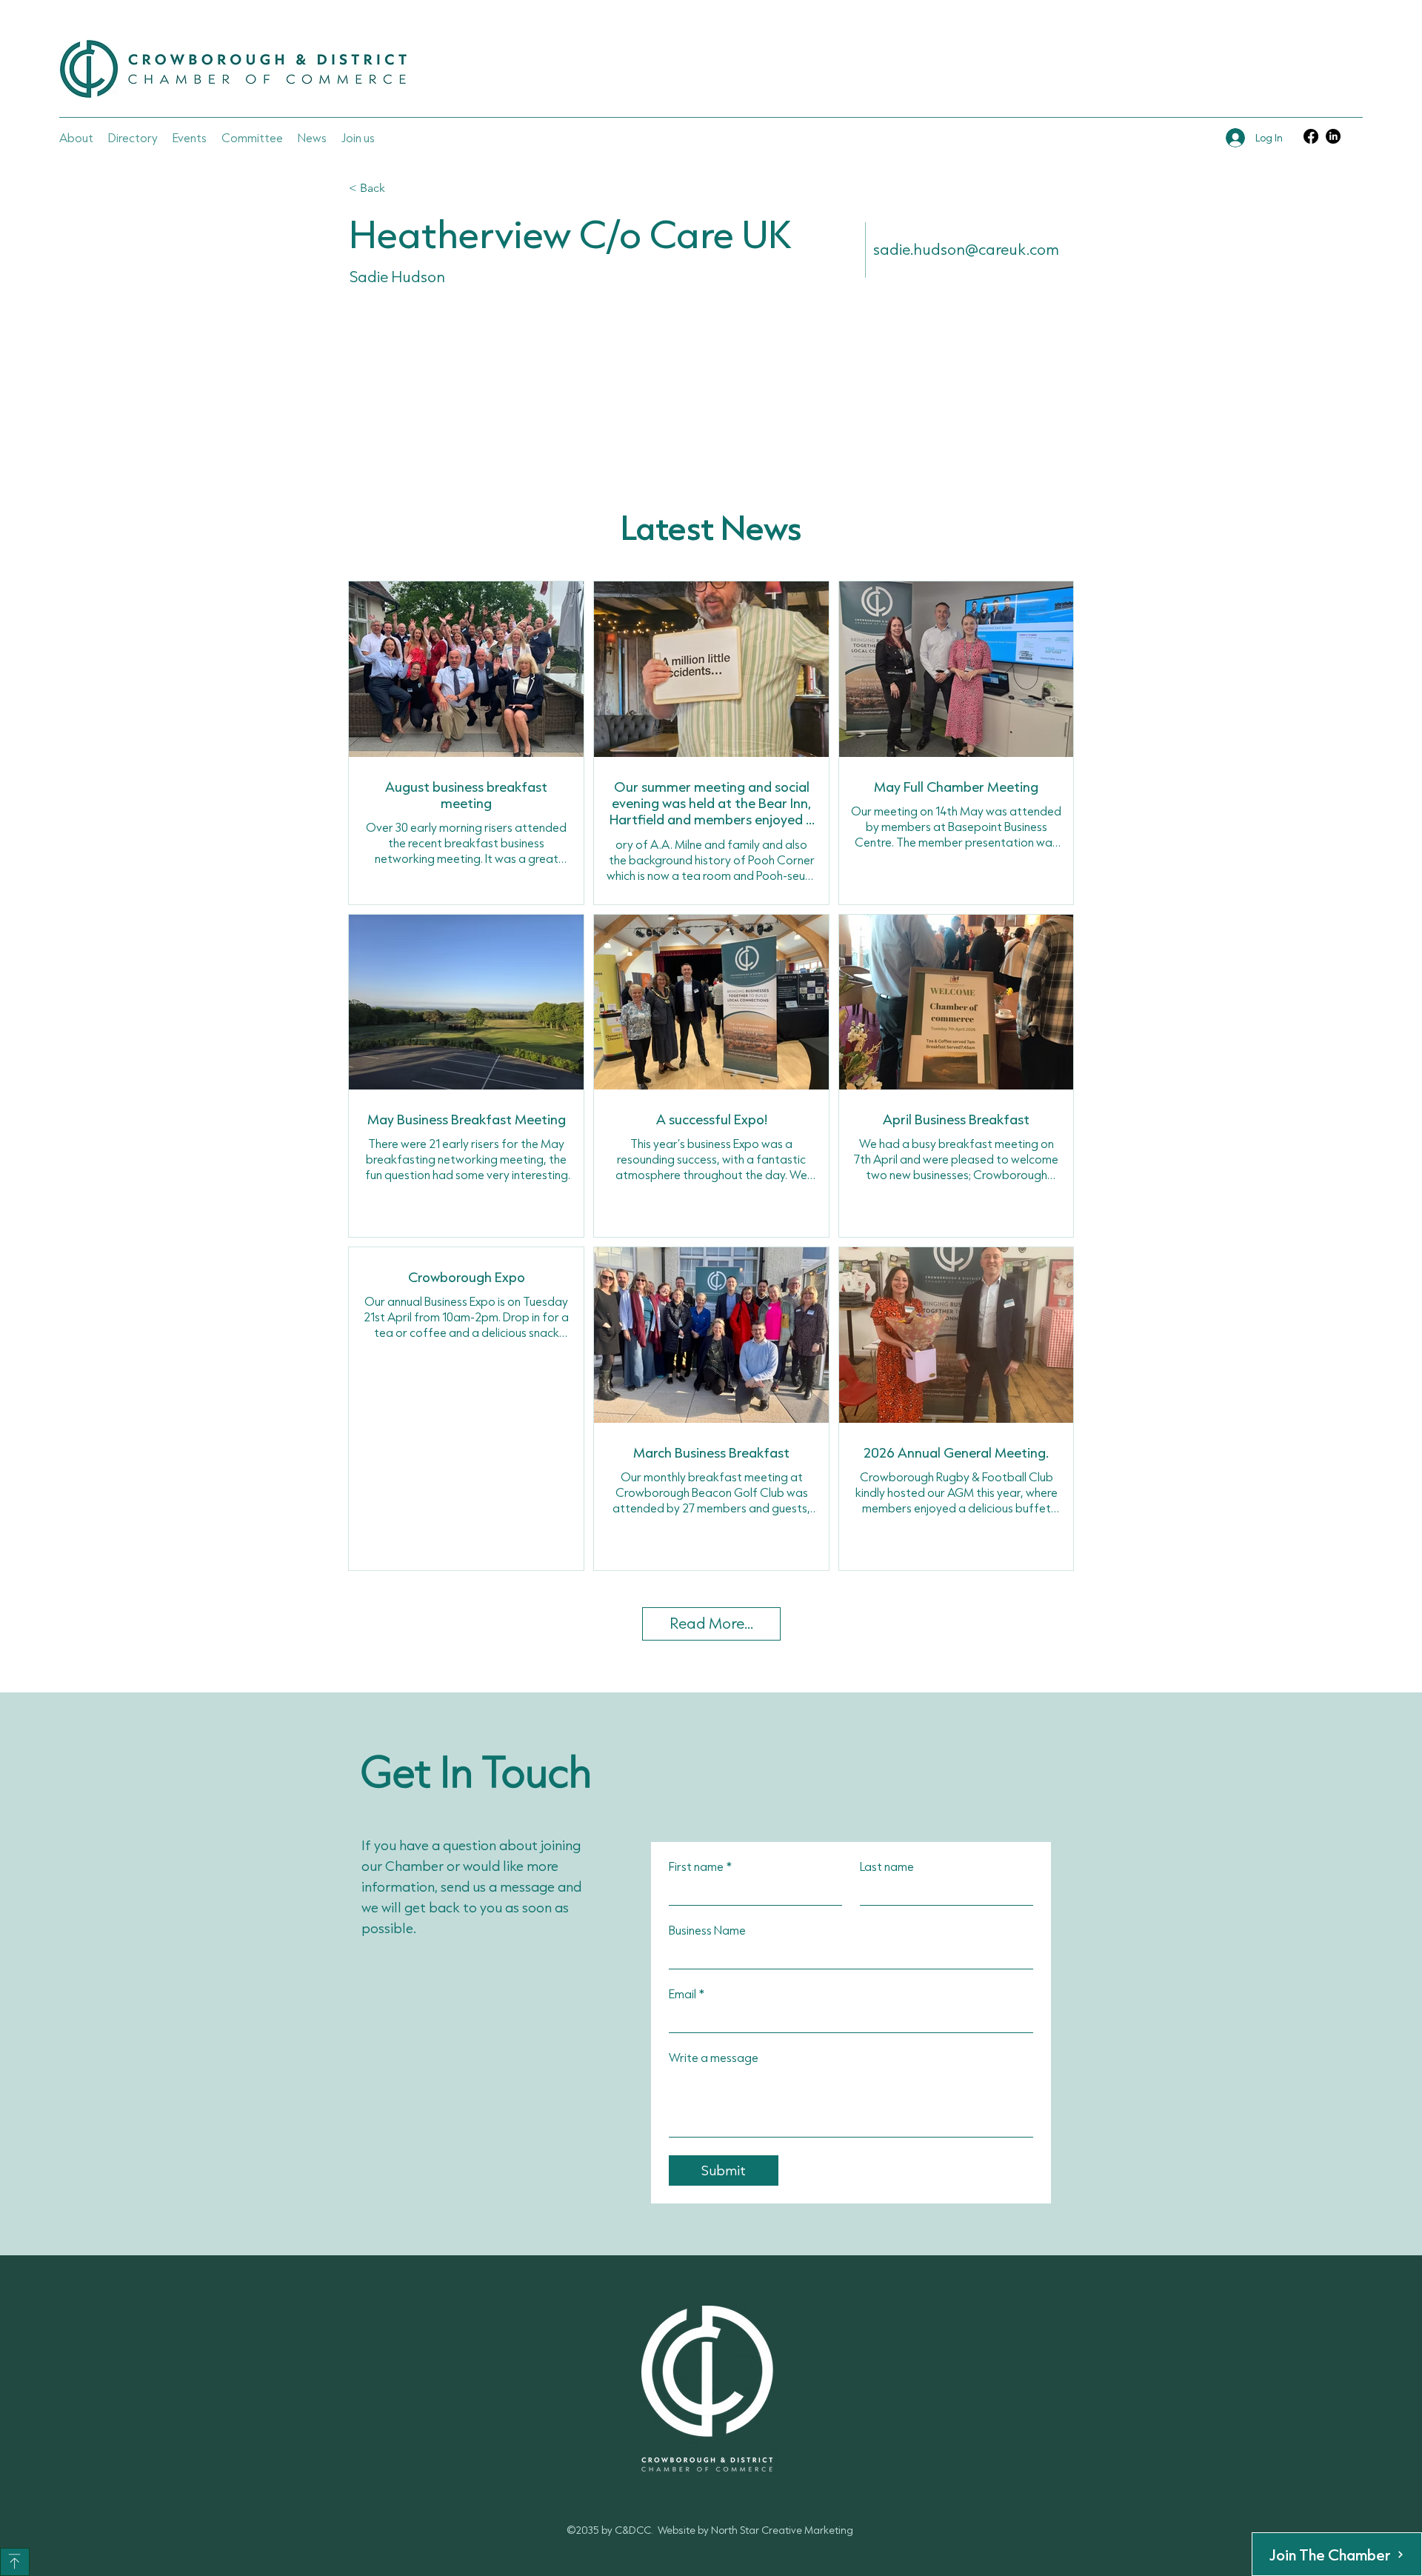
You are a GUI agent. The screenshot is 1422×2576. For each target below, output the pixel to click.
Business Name (707, 1930)
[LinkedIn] (1333, 136)
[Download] (15, 2562)
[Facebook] (1311, 136)
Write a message (714, 2057)
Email (687, 1993)
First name (700, 1866)
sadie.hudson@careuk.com (966, 249)
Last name (887, 1866)
